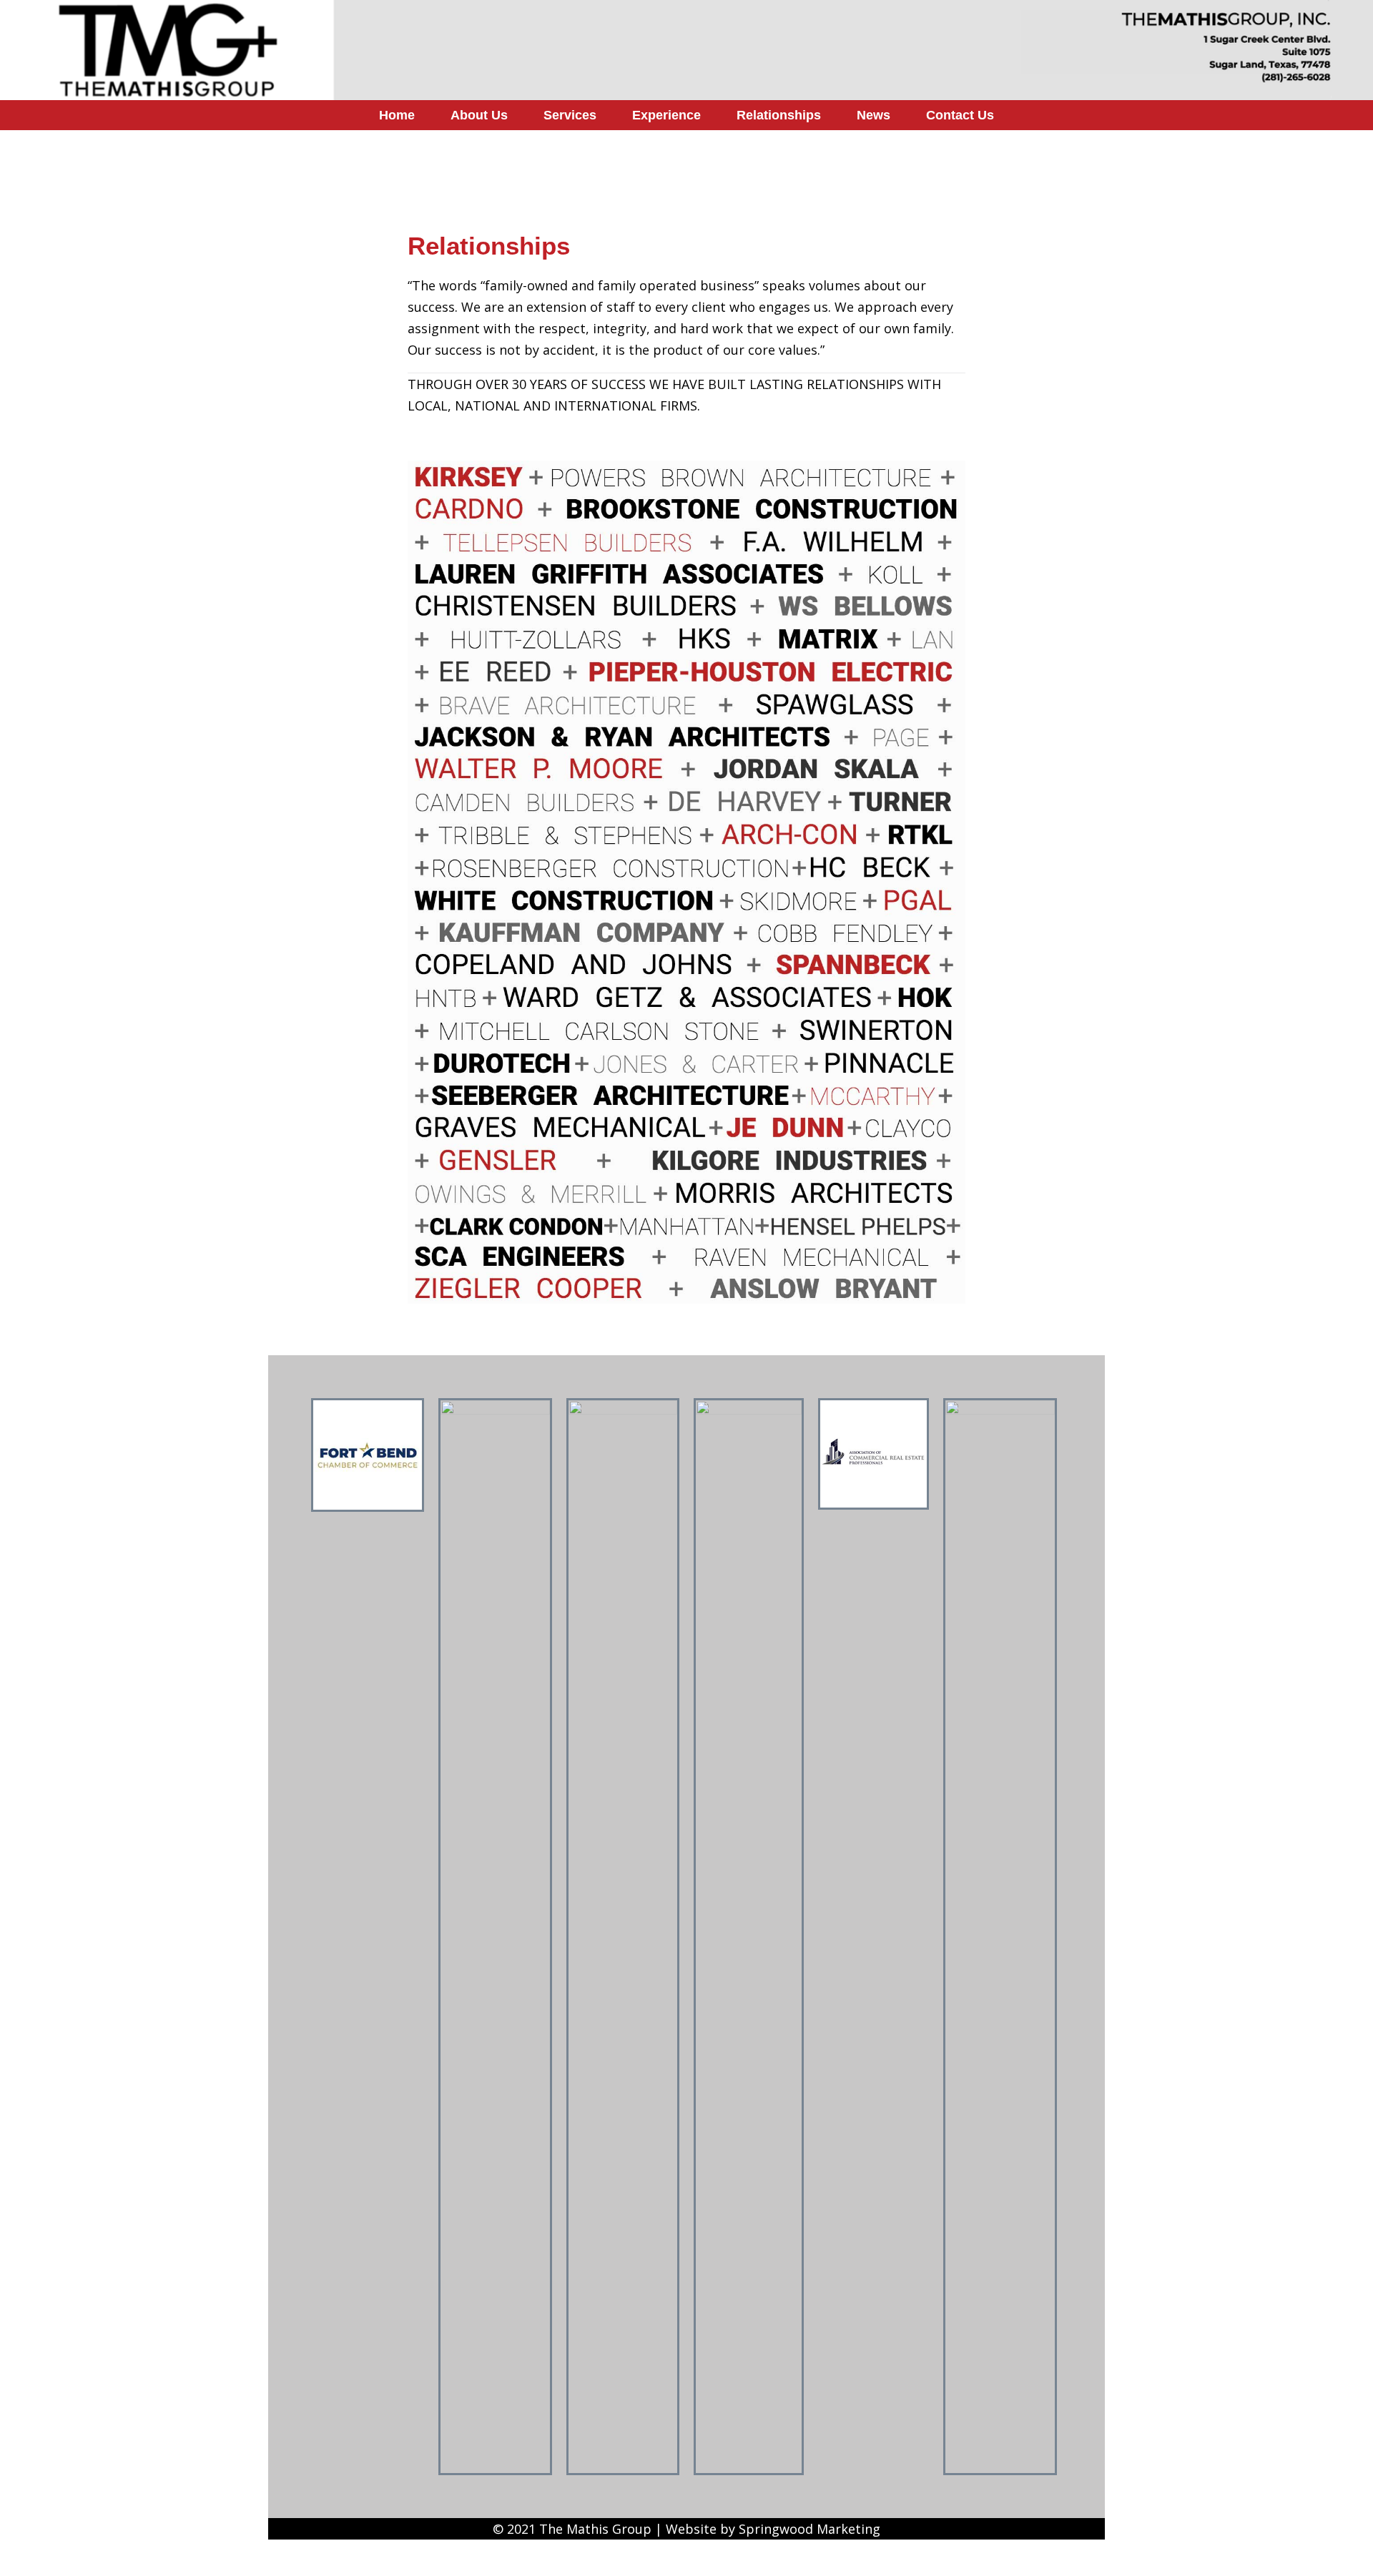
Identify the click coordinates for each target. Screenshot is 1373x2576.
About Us (479, 115)
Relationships (779, 115)
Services (570, 115)
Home (397, 115)
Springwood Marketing (809, 2529)
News (873, 115)
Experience (666, 115)
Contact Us (960, 115)
